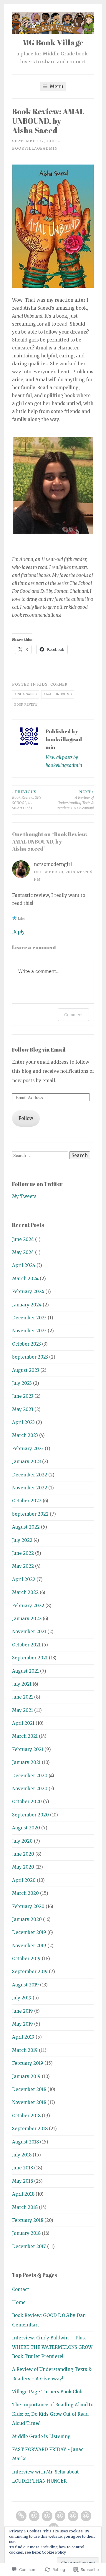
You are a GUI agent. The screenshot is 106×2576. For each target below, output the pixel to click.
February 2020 (28, 1906)
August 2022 (26, 1527)
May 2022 (23, 1566)
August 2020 (26, 1828)
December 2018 (29, 2089)
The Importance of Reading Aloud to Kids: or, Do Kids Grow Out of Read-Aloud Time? (53, 2414)
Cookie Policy (54, 2552)
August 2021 (25, 1671)
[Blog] (34, 2516)
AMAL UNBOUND (58, 694)
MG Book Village (53, 42)
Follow (26, 1118)
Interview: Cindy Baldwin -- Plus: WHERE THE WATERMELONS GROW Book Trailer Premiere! (52, 2347)
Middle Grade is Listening (41, 2436)
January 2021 (26, 1762)
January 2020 (27, 1919)
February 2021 (28, 1749)
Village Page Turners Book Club (47, 2392)
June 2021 (23, 1697)
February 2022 (28, 1606)
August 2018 (25, 2142)
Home (19, 2302)
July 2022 (22, 1540)
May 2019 (23, 2024)
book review (26, 705)
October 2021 (26, 1645)
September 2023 (30, 1357)
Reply (18, 932)
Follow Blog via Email (39, 1049)
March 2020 (25, 1893)
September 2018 (30, 2129)
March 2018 (25, 2207)
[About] (86, 2516)
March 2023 (25, 1435)
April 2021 (23, 1723)
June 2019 (23, 2011)
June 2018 (23, 2168)
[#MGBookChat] (47, 2516)
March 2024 (25, 1279)
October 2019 (26, 1959)
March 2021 (25, 1736)
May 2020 (23, 1867)
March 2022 (25, 1592)
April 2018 (23, 2194)
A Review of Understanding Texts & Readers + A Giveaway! (75, 800)
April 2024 (24, 1265)
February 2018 (28, 2220)
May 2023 (23, 1409)
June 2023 (23, 1396)
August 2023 (26, 1370)
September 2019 (30, 1972)
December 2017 (29, 2246)
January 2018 (26, 2233)
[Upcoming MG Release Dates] (60, 2516)
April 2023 (23, 1422)
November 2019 (29, 1946)
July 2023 (22, 1383)
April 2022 (24, 1579)
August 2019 (25, 1985)
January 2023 (26, 1462)
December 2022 (30, 1475)
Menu (56, 86)
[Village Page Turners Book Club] (73, 2516)
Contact (21, 2289)
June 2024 (23, 1239)
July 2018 (22, 2155)
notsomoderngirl (53, 864)
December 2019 (29, 1932)
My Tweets (24, 1196)
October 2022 (27, 1501)
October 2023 (26, 1344)
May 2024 (23, 1252)
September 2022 (30, 1514)
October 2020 (27, 1802)
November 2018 (29, 2102)
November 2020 (30, 1789)
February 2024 (28, 1292)
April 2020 (24, 1880)
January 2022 (27, 1619)
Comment (73, 1015)
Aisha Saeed (26, 694)
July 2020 (22, 1841)
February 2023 (28, 1449)
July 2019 (22, 1998)
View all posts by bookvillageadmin (64, 761)
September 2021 (30, 1658)
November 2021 (29, 1632)
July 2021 (22, 1684)
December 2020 (30, 1776)
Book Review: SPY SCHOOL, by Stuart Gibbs (27, 800)
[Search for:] (41, 1155)
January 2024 (27, 1305)
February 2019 (28, 2063)
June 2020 (23, 1854)
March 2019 (25, 2050)
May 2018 (23, 2181)
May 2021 (23, 1710)
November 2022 (30, 1488)
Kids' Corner (52, 684)
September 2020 (30, 1815)
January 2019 (26, 2076)
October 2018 (26, 2116)
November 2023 (29, 1331)
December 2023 (29, 1318)
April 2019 (23, 2037)
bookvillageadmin (35, 148)
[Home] (21, 2516)
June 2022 (23, 1553)
